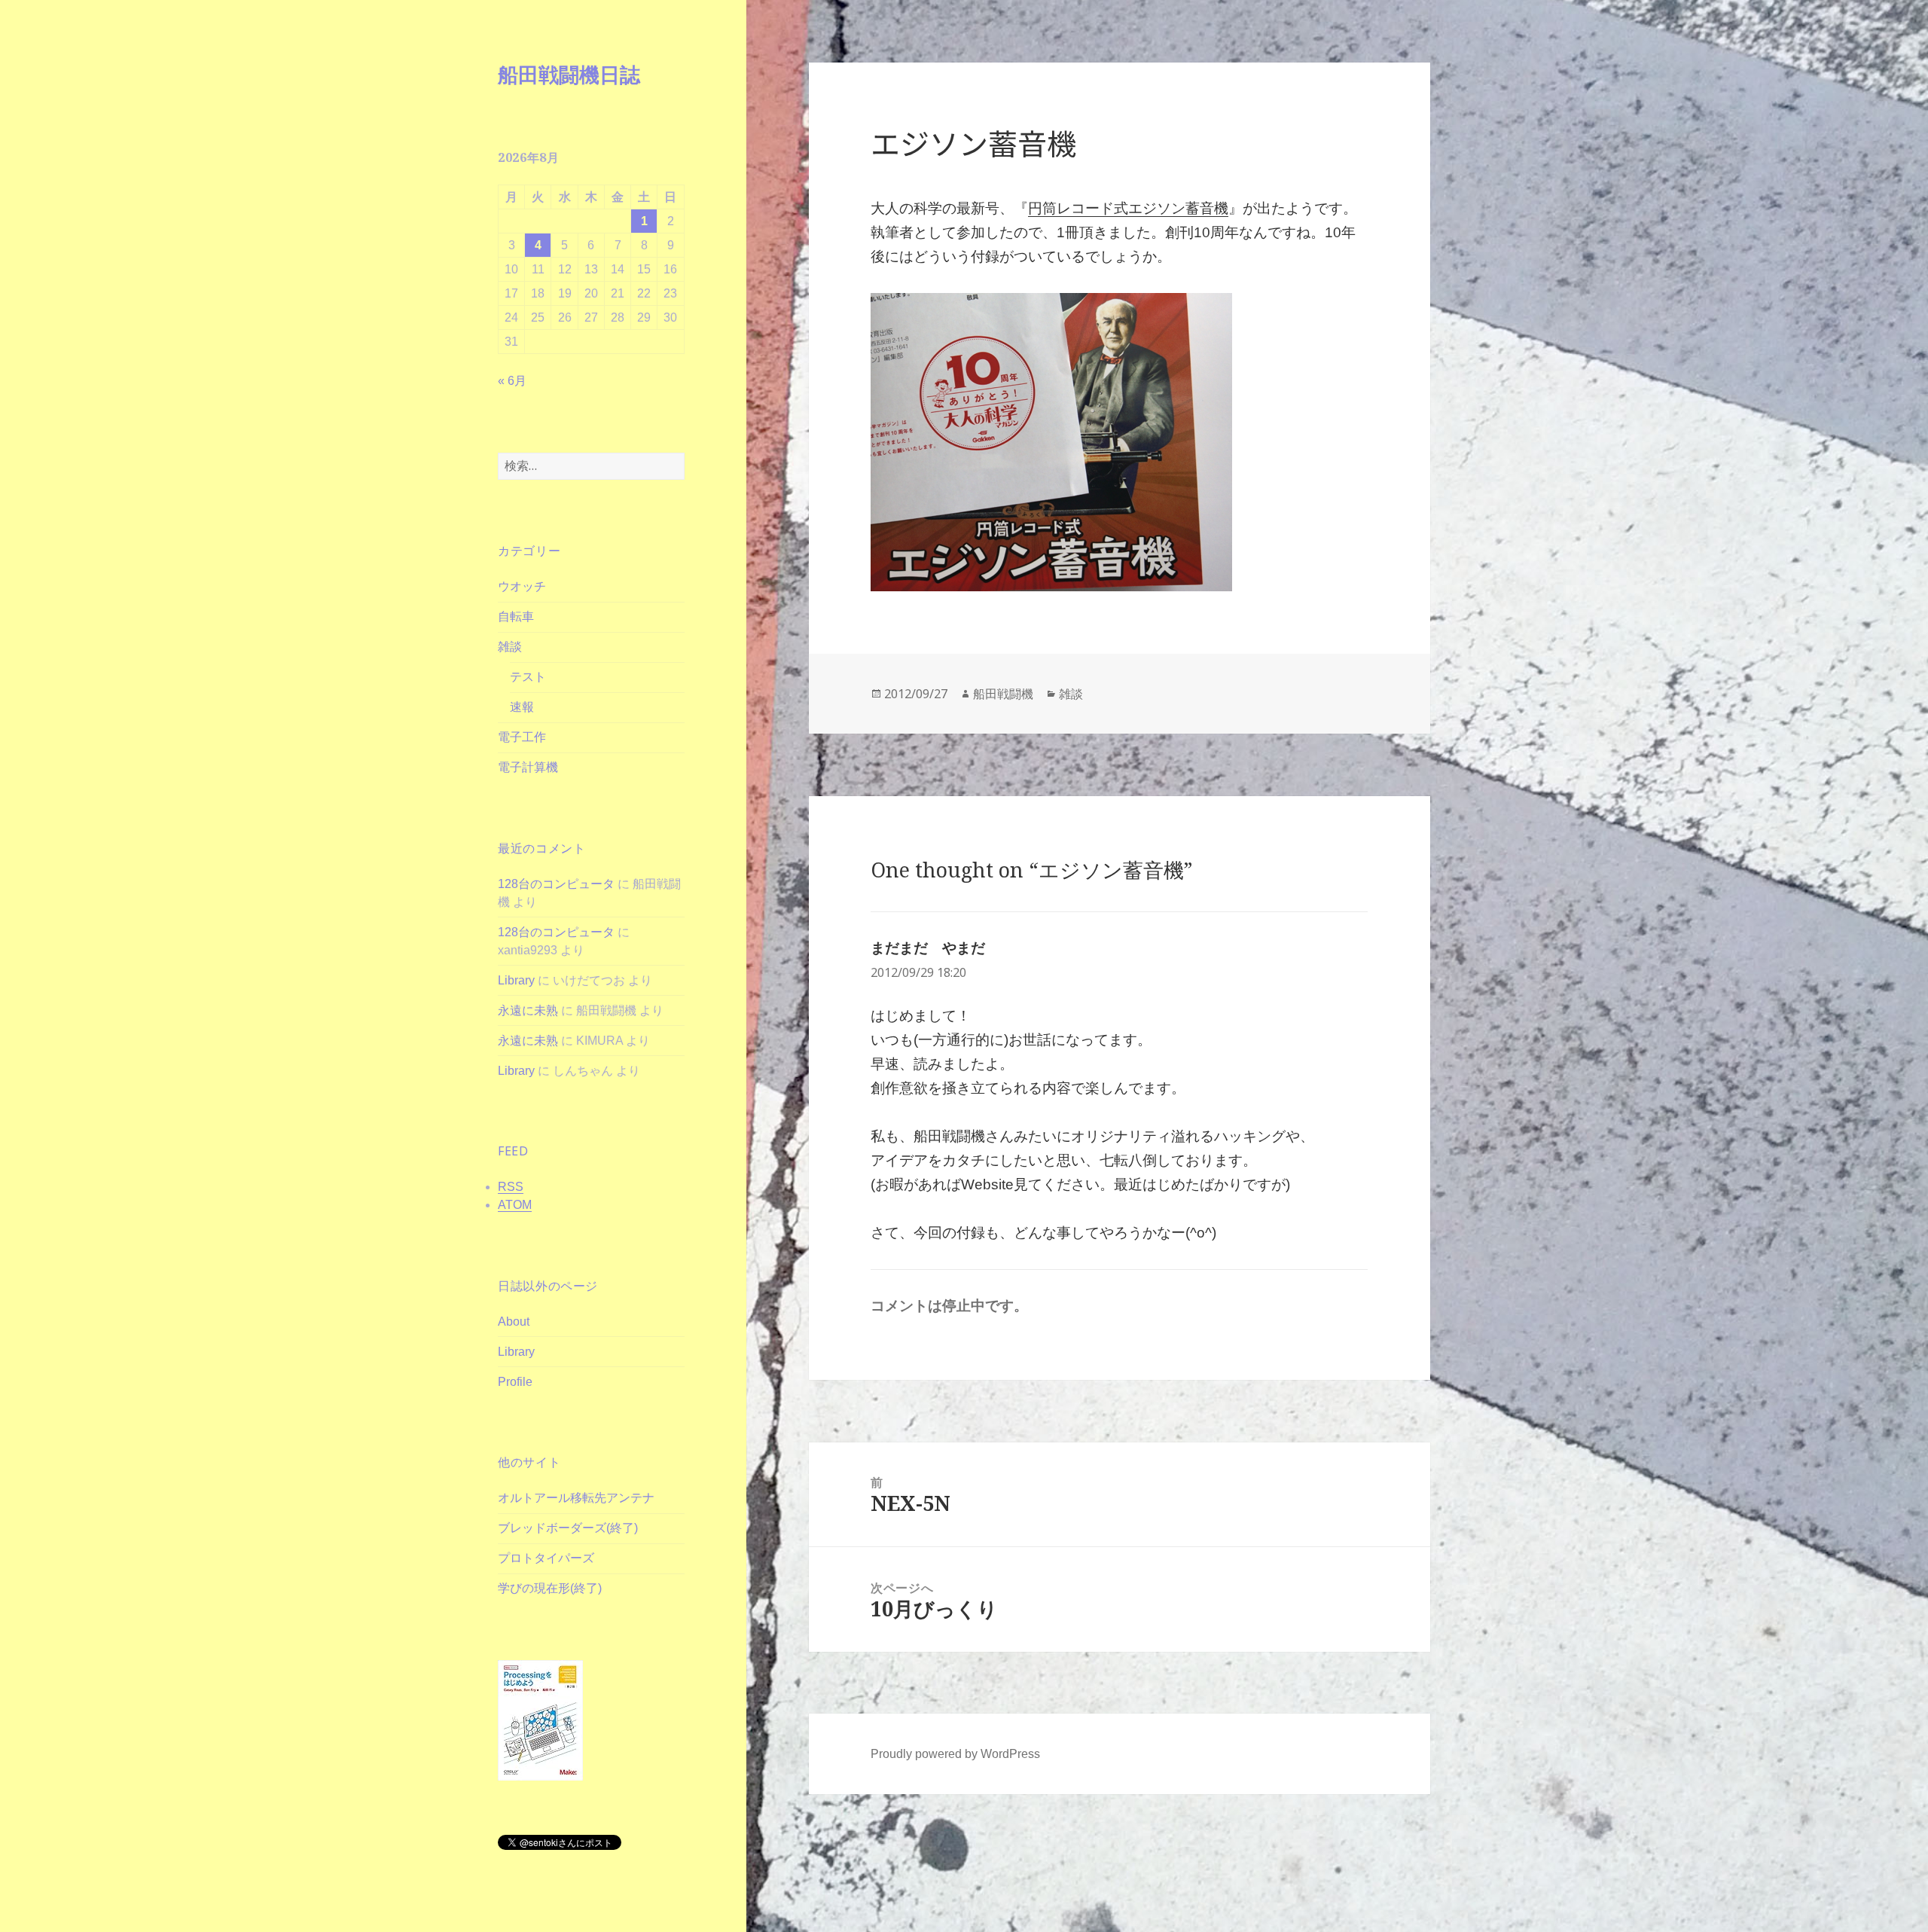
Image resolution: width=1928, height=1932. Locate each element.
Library (516, 980)
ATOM (515, 1205)
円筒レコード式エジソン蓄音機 (1128, 208)
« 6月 (512, 381)
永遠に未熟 (528, 1010)
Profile (515, 1382)
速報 (522, 707)
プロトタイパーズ (546, 1558)
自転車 (516, 617)
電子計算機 (528, 767)
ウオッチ (522, 586)
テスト (528, 677)
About (514, 1322)
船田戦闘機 (1003, 694)
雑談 (510, 647)
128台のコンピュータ (556, 884)
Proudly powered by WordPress (955, 1754)
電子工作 (522, 737)
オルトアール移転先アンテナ (576, 1498)
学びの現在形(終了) (550, 1588)
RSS (511, 1187)
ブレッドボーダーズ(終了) (568, 1528)
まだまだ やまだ (928, 948)
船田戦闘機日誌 (569, 74)
